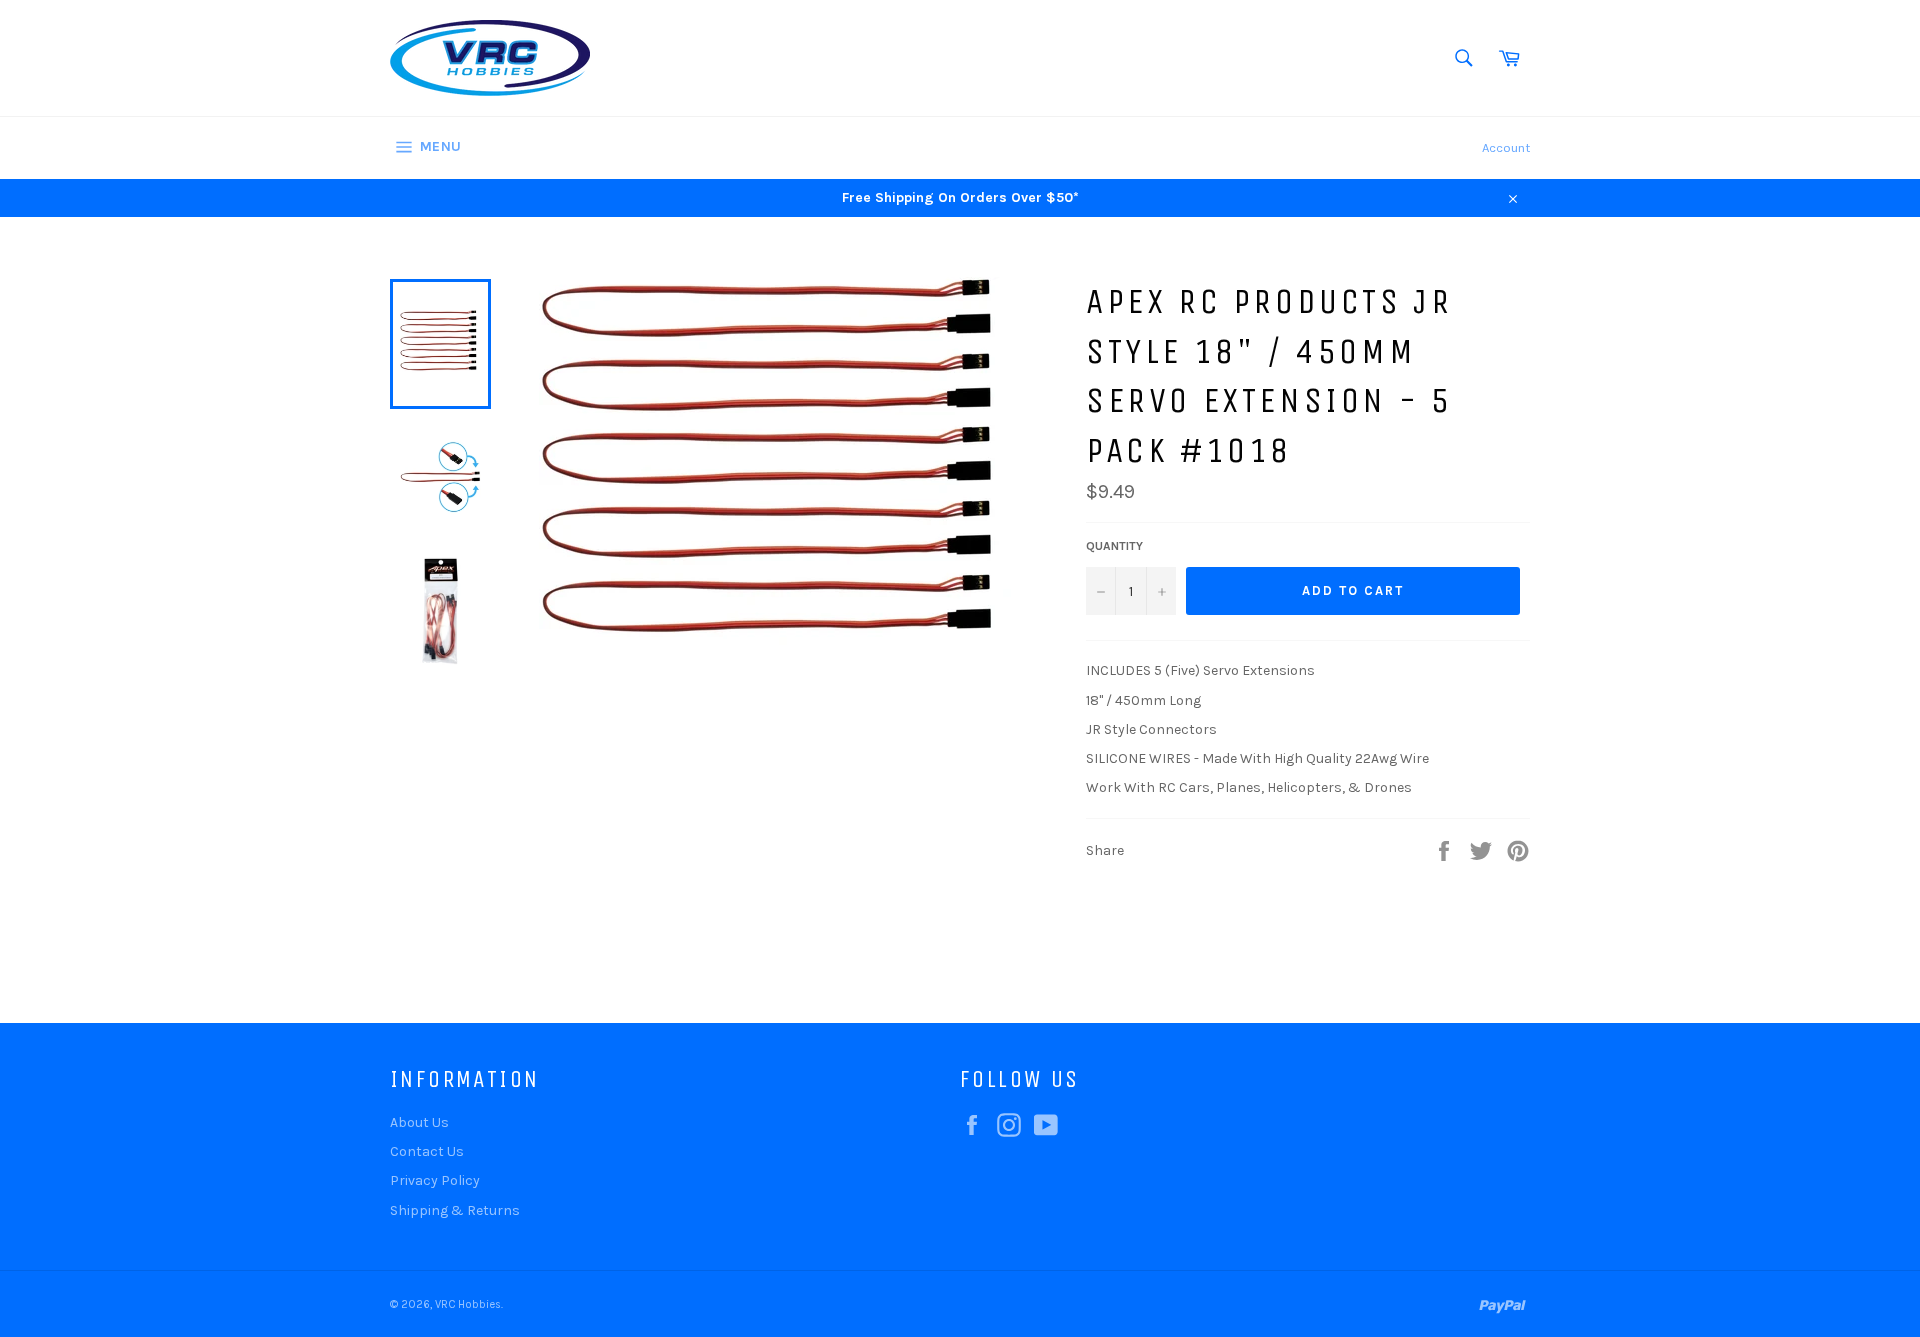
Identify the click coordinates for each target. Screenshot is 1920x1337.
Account (1506, 147)
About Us (419, 1122)
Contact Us (427, 1151)
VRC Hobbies (468, 1304)
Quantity (1114, 546)
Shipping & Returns (455, 1210)
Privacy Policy (435, 1180)
